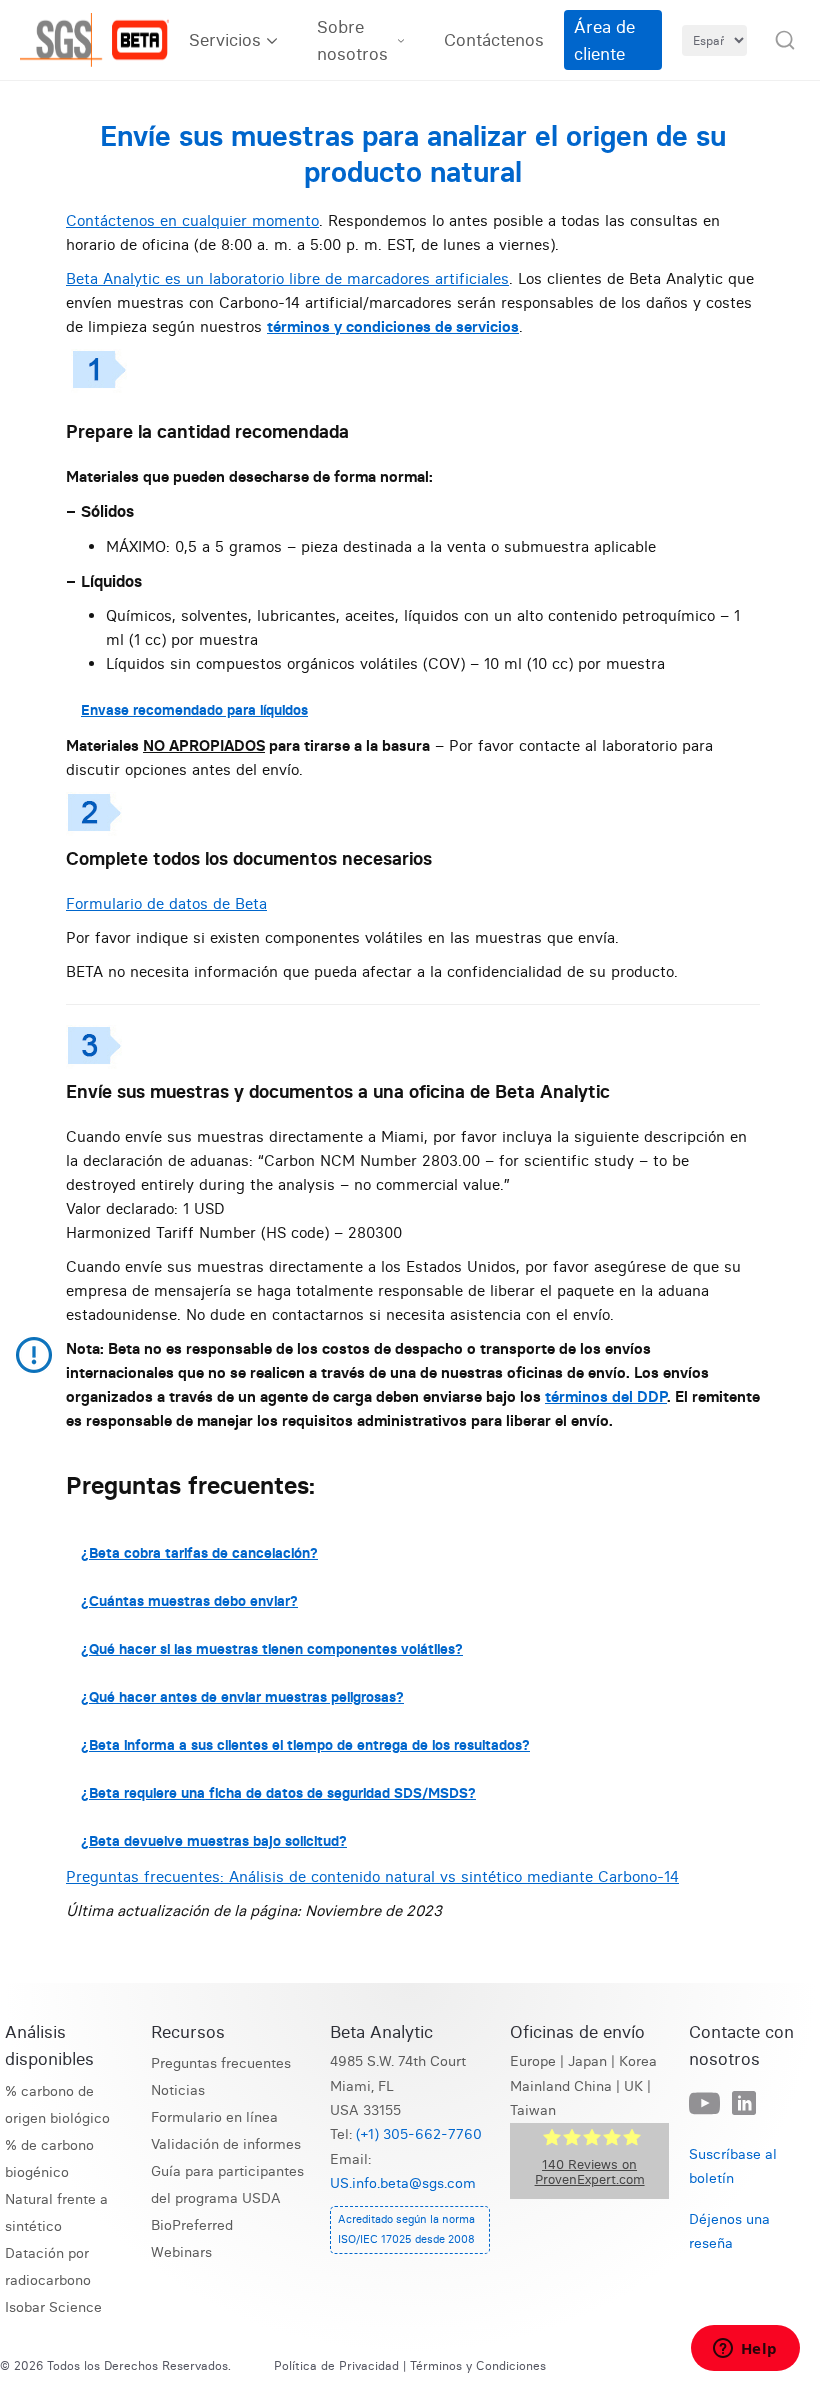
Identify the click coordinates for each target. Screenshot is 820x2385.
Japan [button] (587, 2061)
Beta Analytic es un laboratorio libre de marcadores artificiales (287, 278)
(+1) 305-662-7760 (419, 2134)
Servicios (225, 39)
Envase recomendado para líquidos (194, 710)
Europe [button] (533, 2061)
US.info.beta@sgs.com (403, 2183)
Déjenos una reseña (729, 2231)
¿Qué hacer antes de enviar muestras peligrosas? (242, 1697)
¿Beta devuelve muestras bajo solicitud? (214, 1841)
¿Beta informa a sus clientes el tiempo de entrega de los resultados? (305, 1745)
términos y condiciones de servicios (393, 326)
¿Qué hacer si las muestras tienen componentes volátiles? (272, 1649)
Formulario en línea (214, 2117)
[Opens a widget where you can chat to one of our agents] (745, 2350)
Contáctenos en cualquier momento (192, 220)
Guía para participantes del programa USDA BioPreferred (227, 2198)
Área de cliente (604, 40)
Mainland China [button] (561, 2086)
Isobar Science (53, 2307)
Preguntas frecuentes (221, 2063)
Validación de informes (226, 2144)
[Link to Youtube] (704, 2104)
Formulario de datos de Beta (166, 903)
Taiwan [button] (533, 2110)
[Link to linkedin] (744, 2104)
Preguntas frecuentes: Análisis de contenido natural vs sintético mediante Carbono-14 (372, 1876)
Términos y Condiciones (478, 2365)
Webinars (181, 2252)
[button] (785, 40)
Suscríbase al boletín (733, 2166)
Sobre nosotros (352, 40)
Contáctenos (494, 39)
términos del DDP (606, 1396)
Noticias (178, 2090)
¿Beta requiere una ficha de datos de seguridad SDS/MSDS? (278, 1793)
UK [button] (633, 2086)
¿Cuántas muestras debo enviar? (189, 1601)
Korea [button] (638, 2061)
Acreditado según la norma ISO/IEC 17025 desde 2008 (406, 2229)
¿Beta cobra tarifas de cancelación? (199, 1553)
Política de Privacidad (336, 2365)
